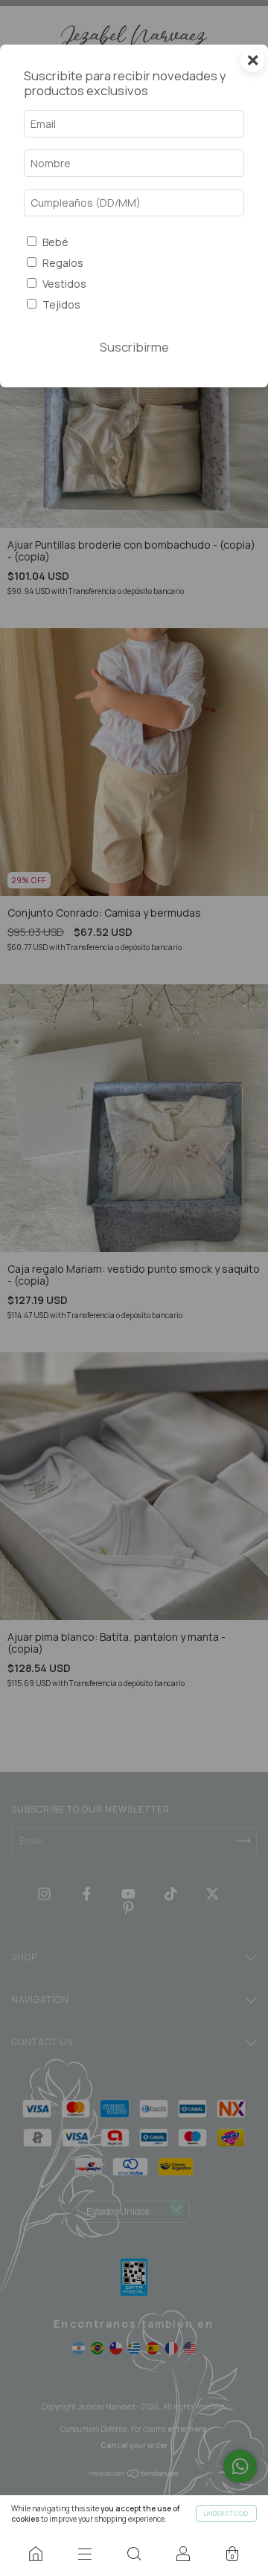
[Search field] (134, 2554)
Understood (226, 2513)
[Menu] (85, 2554)
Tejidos (61, 304)
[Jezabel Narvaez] (36, 2554)
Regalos (63, 263)
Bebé (55, 242)
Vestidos (64, 284)
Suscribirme (134, 347)
